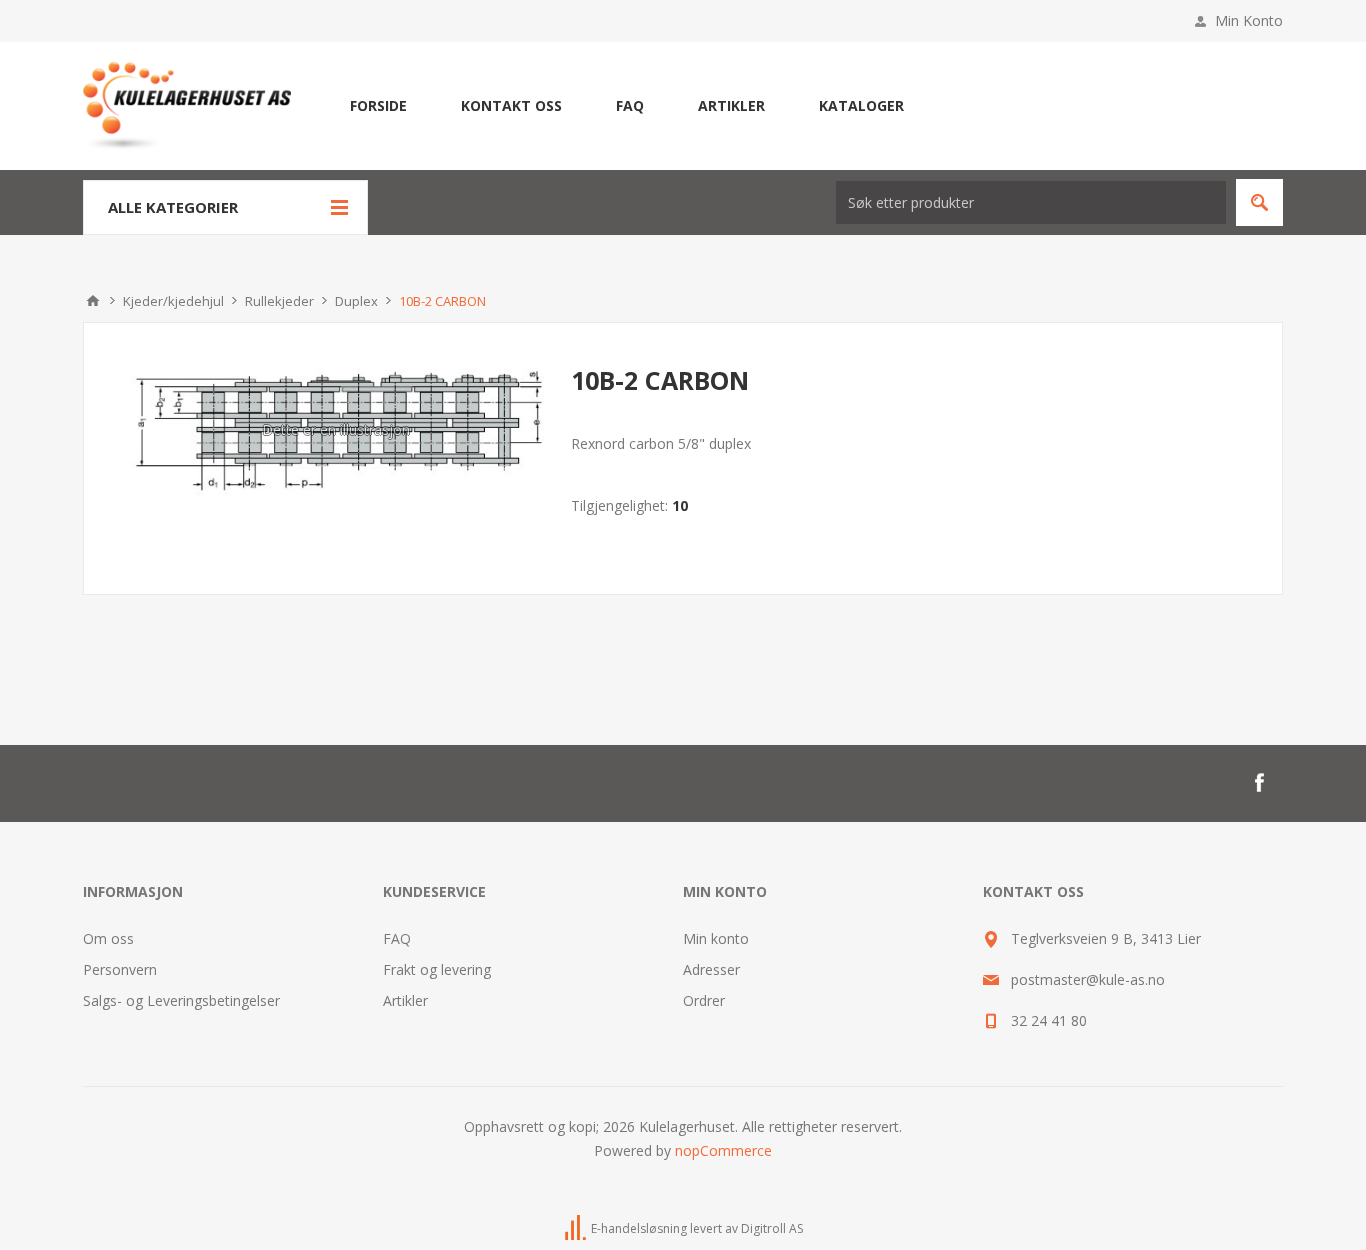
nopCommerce (723, 1150)
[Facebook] (1259, 783)
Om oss (108, 938)
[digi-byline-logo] (577, 1228)
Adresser (711, 969)
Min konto (716, 938)
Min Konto (1249, 20)
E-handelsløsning (639, 1228)
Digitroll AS (772, 1228)
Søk (1259, 202)
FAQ (397, 938)
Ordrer (704, 1000)
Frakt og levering (437, 969)
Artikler (405, 1000)
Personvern (120, 969)
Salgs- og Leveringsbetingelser (181, 1000)
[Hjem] (93, 301)
